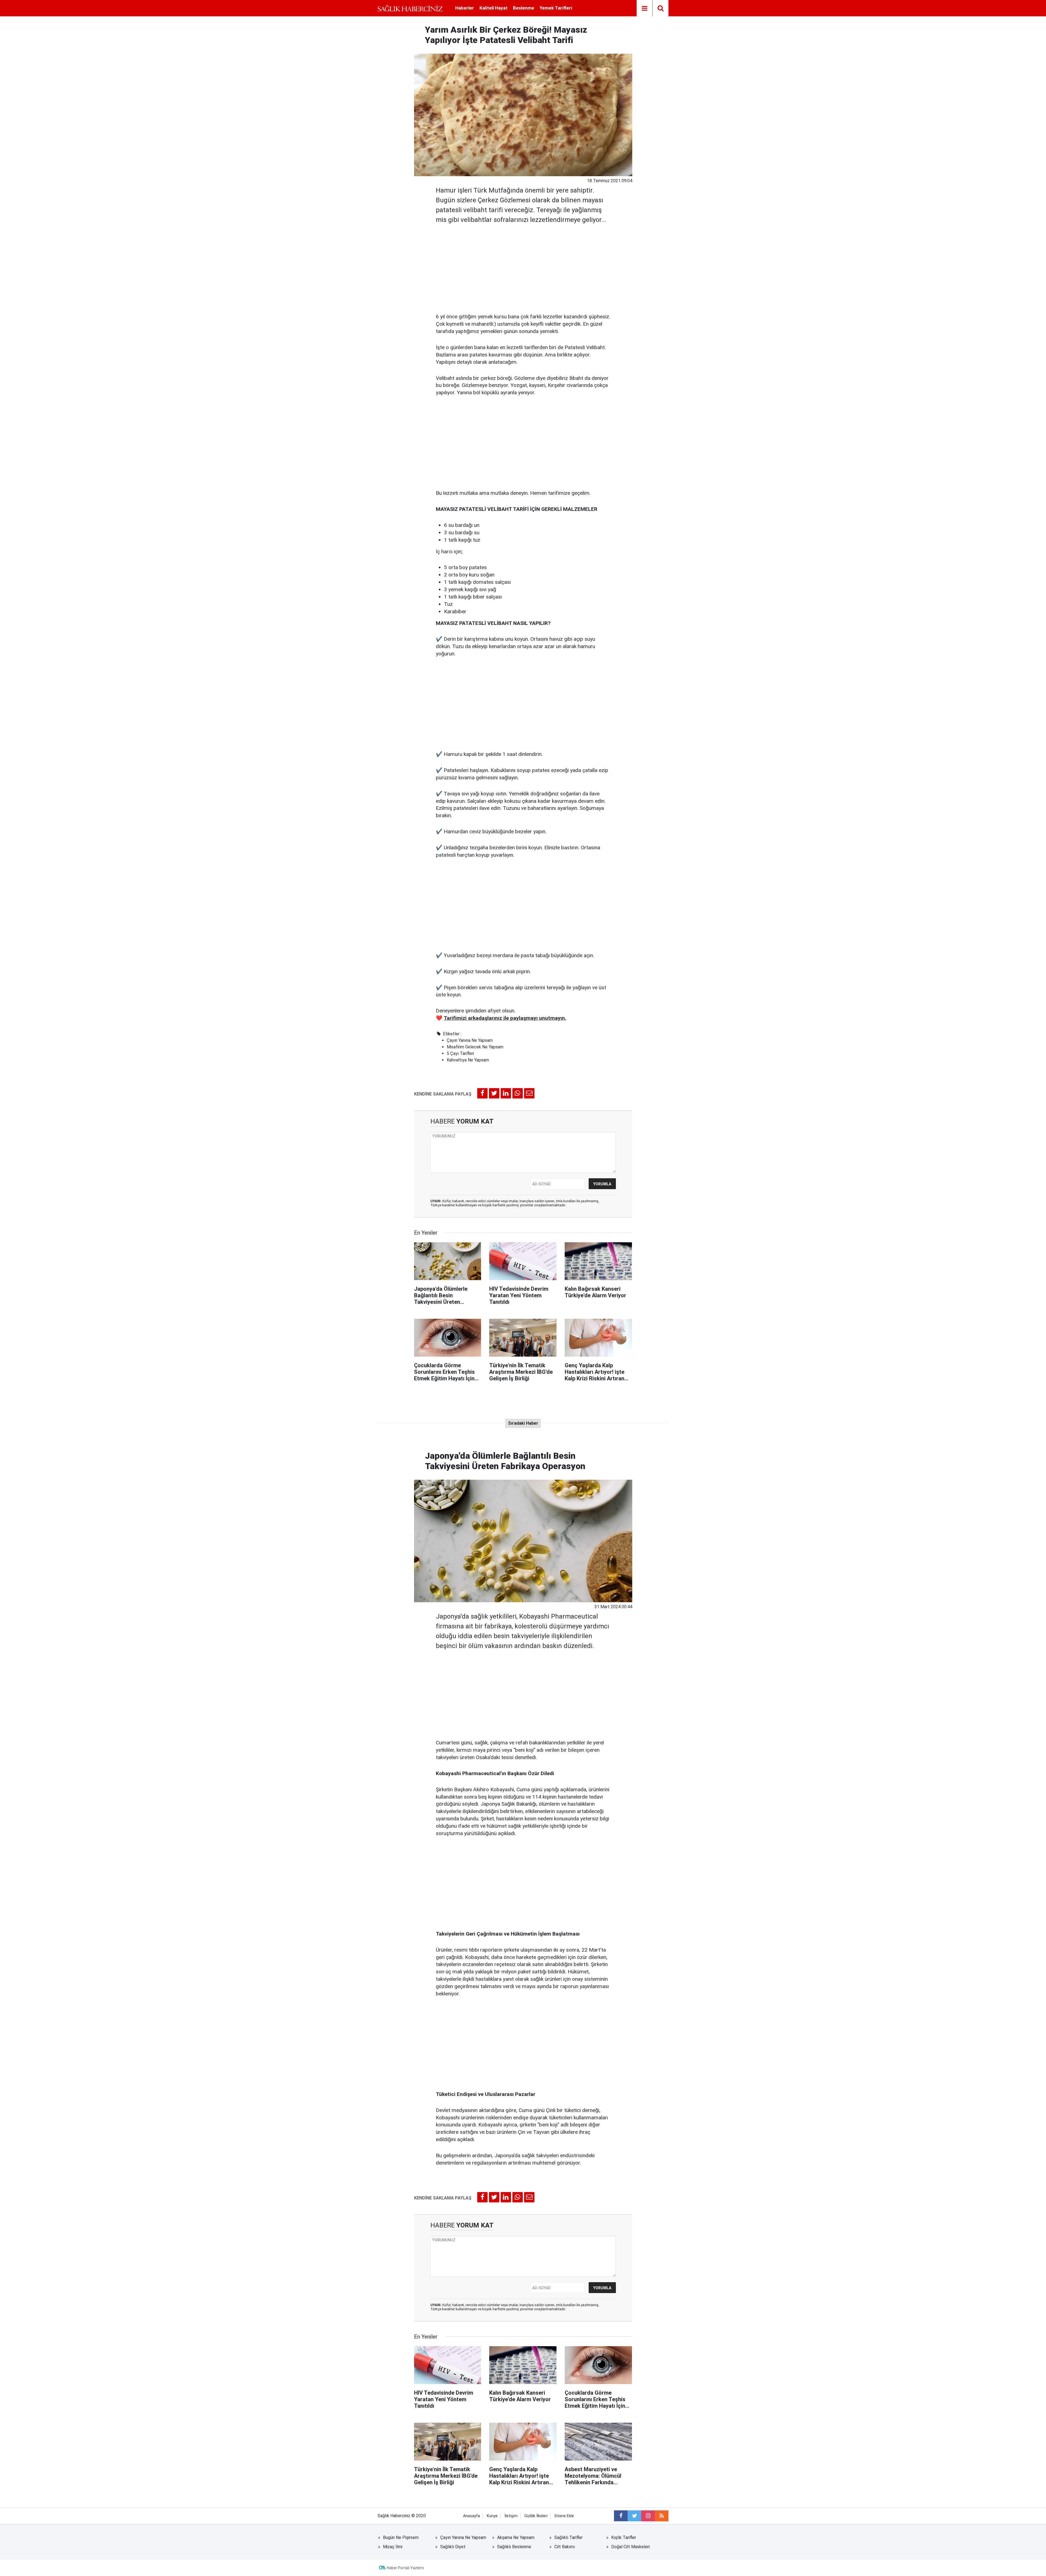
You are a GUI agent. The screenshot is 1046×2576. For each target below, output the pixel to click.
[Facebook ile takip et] (621, 2516)
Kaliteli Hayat (493, 8)
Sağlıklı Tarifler (568, 2537)
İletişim (511, 2516)
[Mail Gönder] (529, 1093)
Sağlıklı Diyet (453, 2547)
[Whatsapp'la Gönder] (518, 1093)
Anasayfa (472, 2516)
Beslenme (524, 8)
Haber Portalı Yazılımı (405, 2568)
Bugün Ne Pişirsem (401, 2537)
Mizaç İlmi (393, 2547)
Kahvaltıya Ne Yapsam (468, 1060)
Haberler (465, 8)
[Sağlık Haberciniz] (410, 8)
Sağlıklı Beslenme (514, 2547)
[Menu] (644, 8)
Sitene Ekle (564, 2516)
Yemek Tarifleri (556, 8)
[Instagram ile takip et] (648, 2516)
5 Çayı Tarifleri (460, 1053)
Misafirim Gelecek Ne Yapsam (475, 1047)
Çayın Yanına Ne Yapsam (470, 1040)
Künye (492, 2516)
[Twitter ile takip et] (634, 2516)
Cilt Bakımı (565, 2547)
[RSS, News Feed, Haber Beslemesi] (662, 2516)
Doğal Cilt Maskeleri (630, 2547)
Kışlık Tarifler (624, 2537)
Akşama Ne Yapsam (516, 2537)
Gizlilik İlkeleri (536, 2516)
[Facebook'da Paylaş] (482, 1093)
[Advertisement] (523, 267)
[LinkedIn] (506, 1093)
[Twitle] (494, 1093)
